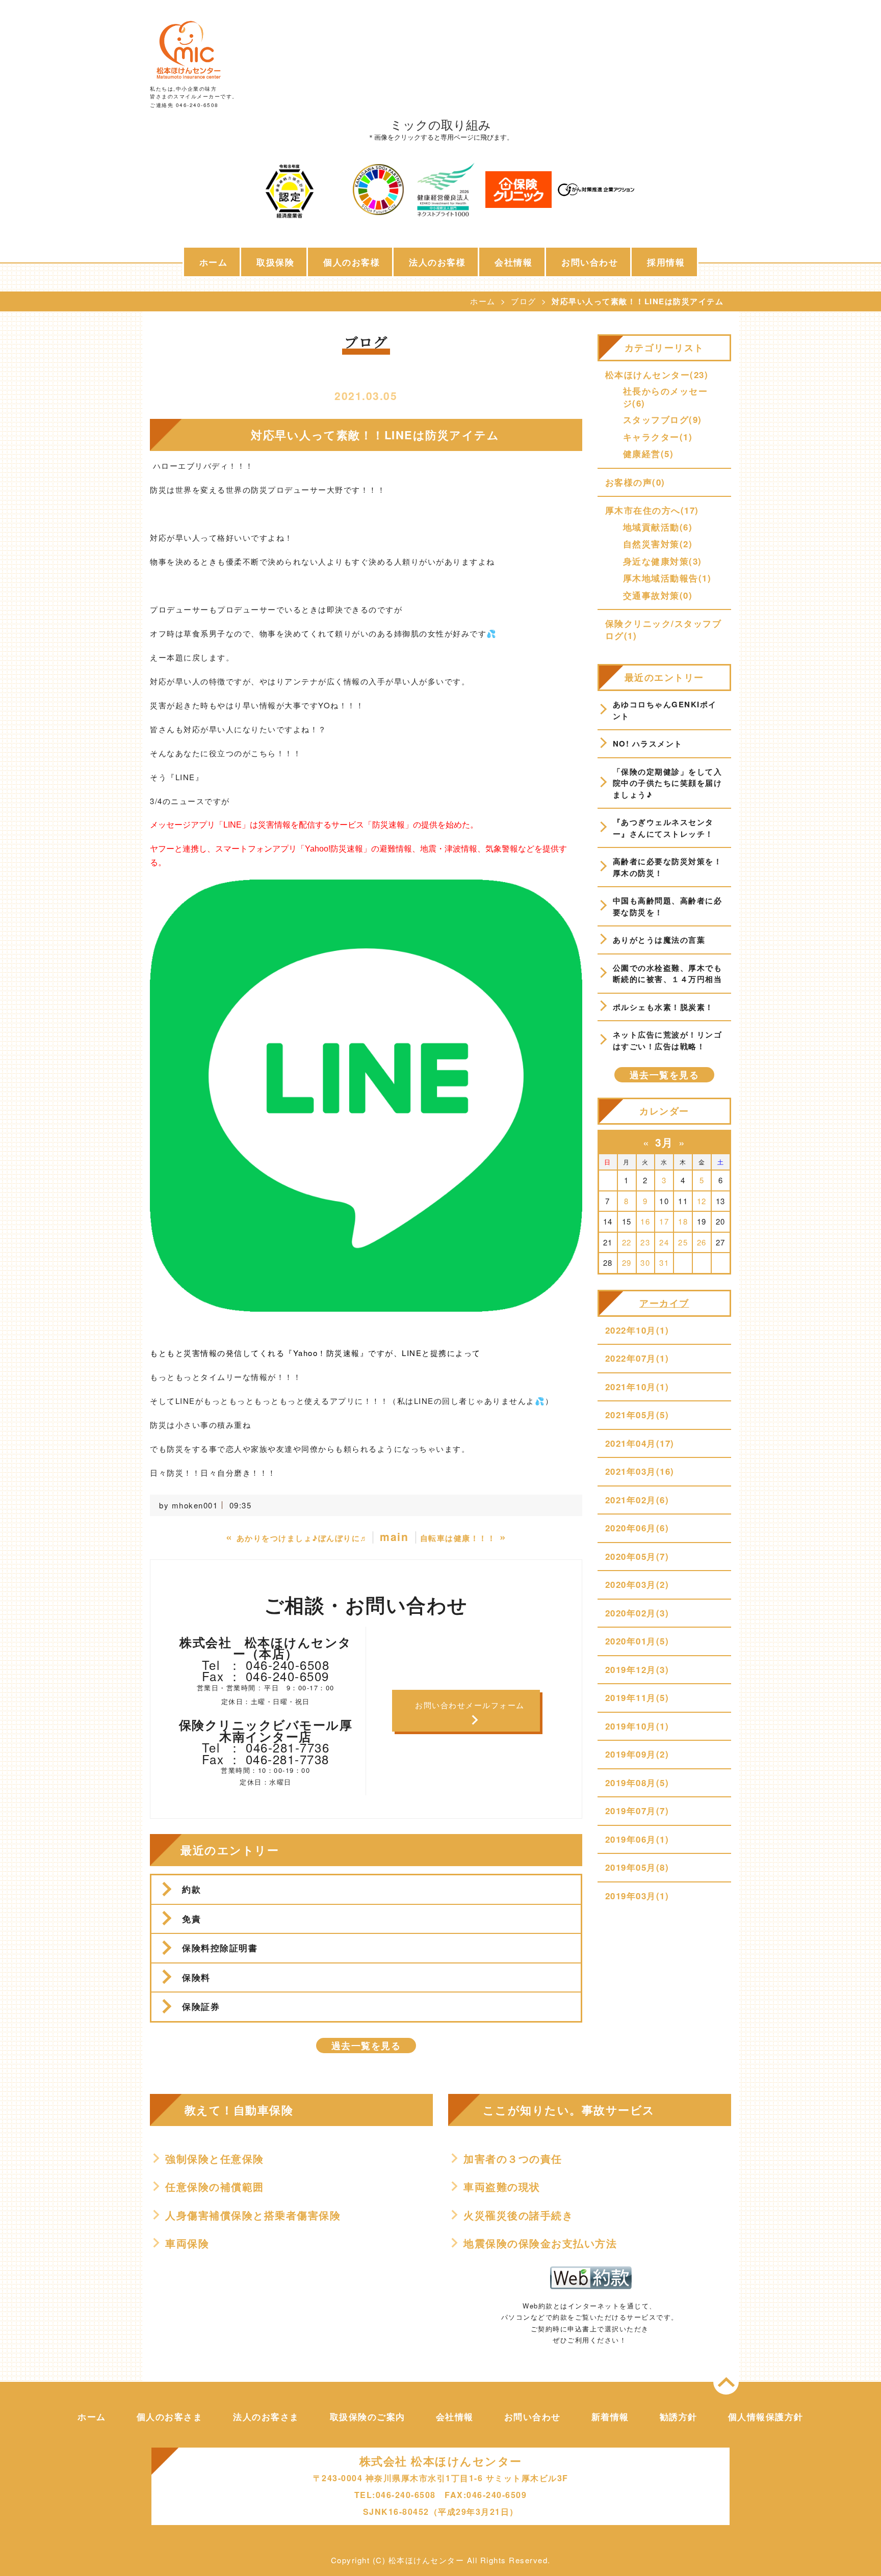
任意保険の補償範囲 (215, 2187)
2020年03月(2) (637, 1584)
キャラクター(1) (658, 437)
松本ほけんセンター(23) (657, 375)
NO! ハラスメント (648, 743)
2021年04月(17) (640, 1443)
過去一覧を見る (366, 2046)
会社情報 (513, 262)
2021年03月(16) (640, 1471)
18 (683, 1221)
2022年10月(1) (637, 1330)
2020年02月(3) (637, 1613)
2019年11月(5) (637, 1697)
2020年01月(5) (637, 1641)
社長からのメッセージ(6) (666, 397)
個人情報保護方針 (766, 2416)
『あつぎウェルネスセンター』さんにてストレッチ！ (663, 828)
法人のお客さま (266, 2416)
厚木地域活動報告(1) (667, 578)
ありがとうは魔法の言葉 (659, 940)
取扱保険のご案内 (368, 2416)
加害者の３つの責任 (513, 2159)
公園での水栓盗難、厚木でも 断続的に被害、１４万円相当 (668, 974)
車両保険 (187, 2243)
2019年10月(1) (637, 1726)
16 (645, 1221)
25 (683, 1242)
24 (664, 1242)
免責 (191, 1919)
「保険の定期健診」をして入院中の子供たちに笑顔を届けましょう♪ (668, 783)
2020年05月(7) (637, 1556)
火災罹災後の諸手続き (518, 2215)
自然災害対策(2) (658, 544)
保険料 (196, 1977)
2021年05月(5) (637, 1415)
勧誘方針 (679, 2416)
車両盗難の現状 (502, 2187)
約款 (191, 1889)
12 (702, 1201)
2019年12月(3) (637, 1669)
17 (664, 1221)
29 (627, 1263)
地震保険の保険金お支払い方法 (540, 2243)
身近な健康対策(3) (663, 561)
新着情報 (610, 2416)
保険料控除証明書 (220, 1948)
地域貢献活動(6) (658, 527)
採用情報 (666, 262)
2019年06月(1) (637, 1839)
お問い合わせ (590, 262)
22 (627, 1242)
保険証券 (201, 2006)
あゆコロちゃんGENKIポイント (665, 710)
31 (664, 1263)
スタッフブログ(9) (663, 419)
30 (645, 1263)
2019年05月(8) (637, 1867)
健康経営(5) (649, 454)
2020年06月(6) (637, 1528)
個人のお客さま (170, 2416)
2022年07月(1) (637, 1358)
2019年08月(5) (637, 1783)
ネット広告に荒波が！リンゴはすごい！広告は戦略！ (668, 1040)
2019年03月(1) (637, 1896)
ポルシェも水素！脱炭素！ (663, 1007)
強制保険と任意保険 (215, 2159)
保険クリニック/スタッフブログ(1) (664, 629)
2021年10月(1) (637, 1387)
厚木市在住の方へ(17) (652, 510)
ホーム (214, 262)
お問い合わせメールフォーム (470, 1705)
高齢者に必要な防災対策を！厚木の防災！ (668, 867)
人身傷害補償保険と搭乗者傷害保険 (253, 2215)
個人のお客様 (352, 262)
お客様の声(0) (635, 482)
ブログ (524, 301)
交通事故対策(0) (658, 595)
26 (702, 1242)
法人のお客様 (437, 262)
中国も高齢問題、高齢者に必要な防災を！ (668, 906)
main (394, 1536)
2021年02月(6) (637, 1500)
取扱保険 (275, 262)
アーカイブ (664, 1303)
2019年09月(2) (637, 1754)
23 (645, 1242)
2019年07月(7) (637, 1811)
